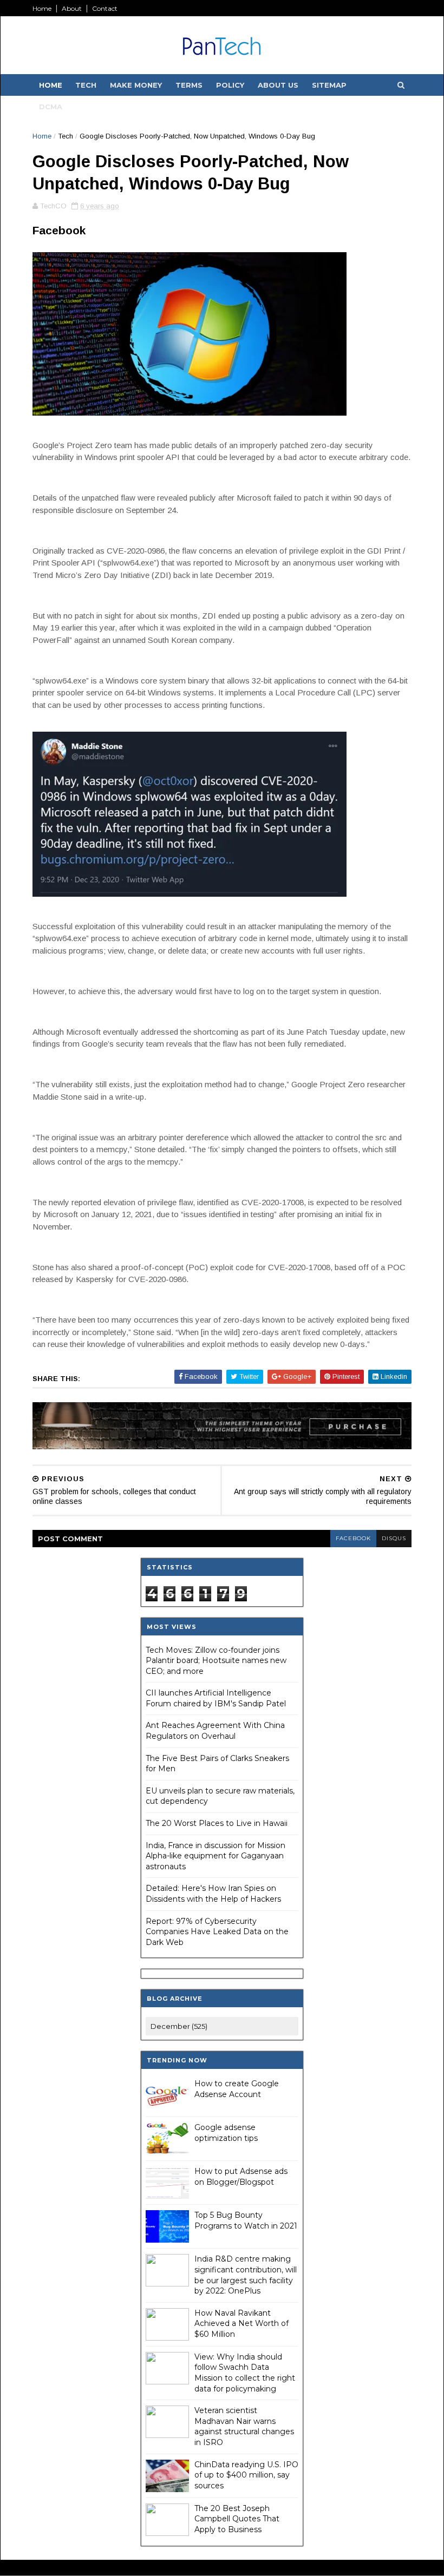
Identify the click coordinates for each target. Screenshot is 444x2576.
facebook (353, 1538)
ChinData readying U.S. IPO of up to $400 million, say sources (246, 2475)
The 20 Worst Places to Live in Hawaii (217, 1823)
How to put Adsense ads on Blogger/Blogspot (241, 2177)
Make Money (136, 85)
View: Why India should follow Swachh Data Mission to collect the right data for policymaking (245, 2373)
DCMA (51, 107)
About (72, 8)
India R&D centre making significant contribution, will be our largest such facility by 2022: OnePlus (246, 2275)
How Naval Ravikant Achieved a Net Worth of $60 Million (241, 2324)
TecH (86, 85)
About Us (278, 85)
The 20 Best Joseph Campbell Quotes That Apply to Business (237, 2519)
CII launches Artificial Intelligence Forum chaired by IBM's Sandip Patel (216, 1698)
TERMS (189, 85)
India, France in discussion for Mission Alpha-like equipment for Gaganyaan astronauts (216, 1856)
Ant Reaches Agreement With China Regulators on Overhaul (215, 1731)
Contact (105, 8)
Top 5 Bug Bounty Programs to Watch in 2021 (246, 2220)
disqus (394, 1538)
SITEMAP (329, 85)
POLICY (230, 85)
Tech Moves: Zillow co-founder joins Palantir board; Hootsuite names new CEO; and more (216, 1661)
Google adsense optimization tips (226, 2133)
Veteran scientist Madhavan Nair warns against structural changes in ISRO (244, 2426)
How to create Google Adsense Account (237, 2089)
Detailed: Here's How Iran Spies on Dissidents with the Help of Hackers (213, 1894)
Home (42, 8)
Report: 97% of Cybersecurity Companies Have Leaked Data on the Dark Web (217, 1932)
